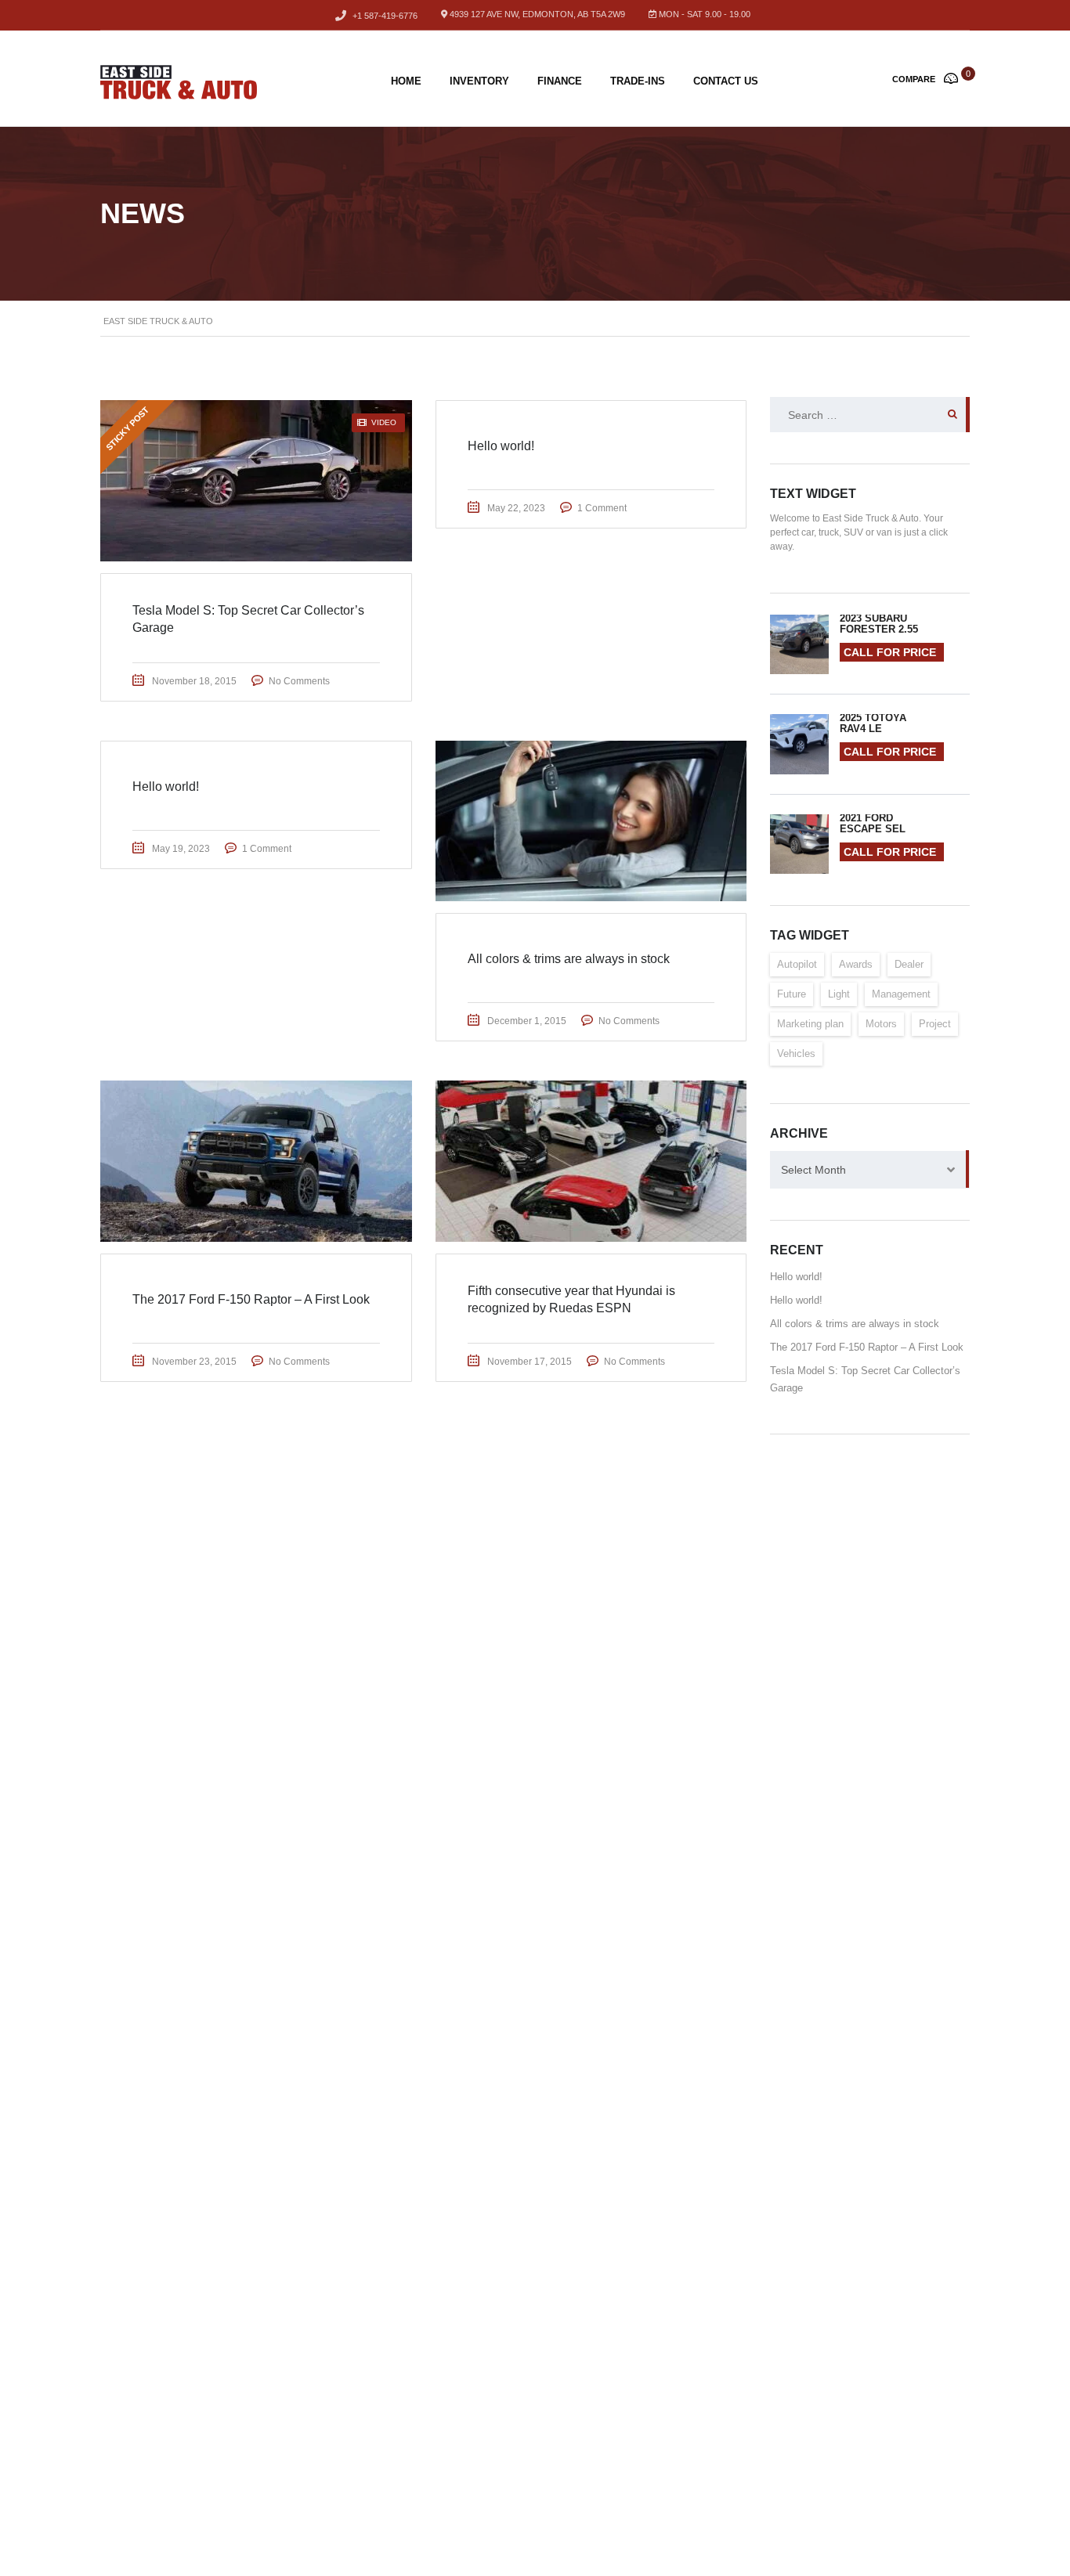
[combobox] (870, 1170)
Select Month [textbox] (813, 1170)
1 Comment (602, 508)
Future (792, 994)
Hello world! (796, 1277)
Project (935, 1024)
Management (901, 994)
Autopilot (797, 964)
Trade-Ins (638, 81)
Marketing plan (810, 1024)
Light (839, 994)
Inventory (479, 81)
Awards (856, 964)
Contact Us (726, 81)
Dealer (909, 964)
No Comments (299, 681)
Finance (560, 81)
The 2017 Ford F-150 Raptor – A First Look (867, 1347)
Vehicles (796, 1053)
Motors (881, 1024)
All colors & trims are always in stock (855, 1324)
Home (406, 81)
